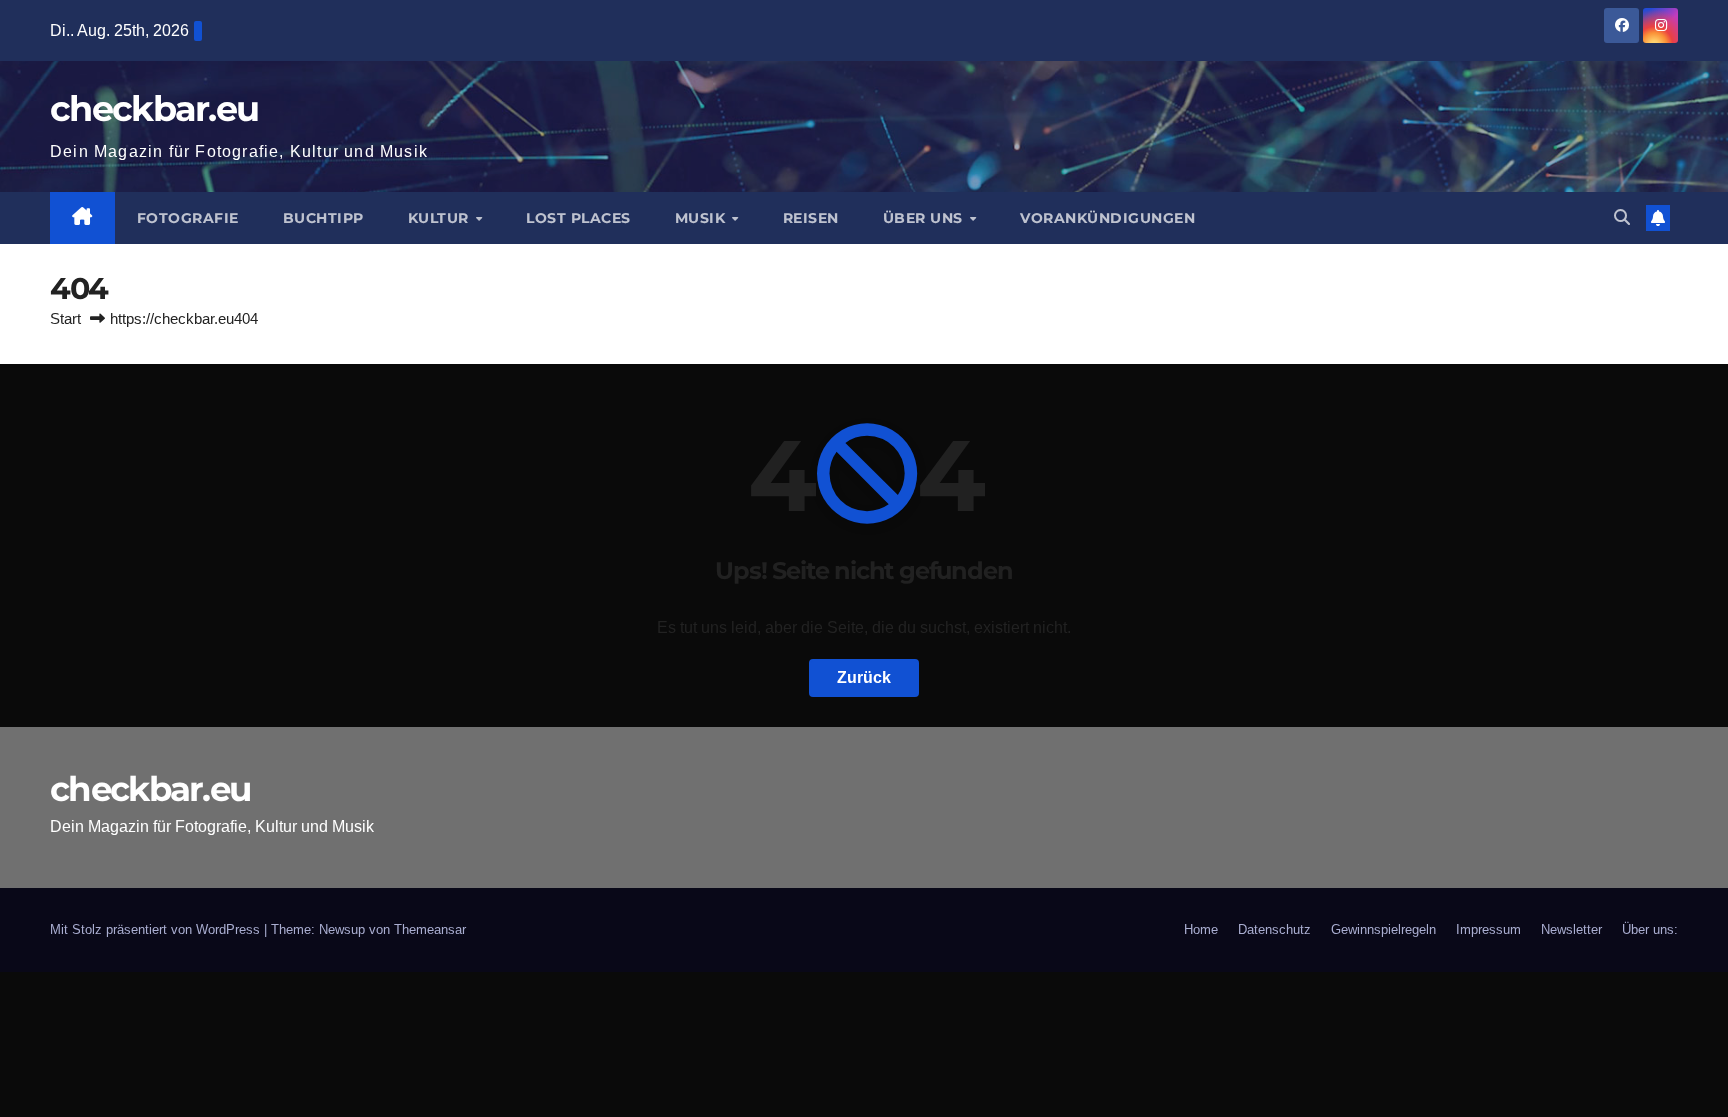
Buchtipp (323, 218)
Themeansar (430, 929)
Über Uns (925, 218)
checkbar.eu (154, 108)
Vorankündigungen (1107, 218)
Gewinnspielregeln (1383, 929)
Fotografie (188, 218)
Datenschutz (1274, 929)
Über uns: (1650, 929)
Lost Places (578, 218)
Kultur (441, 218)
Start (65, 318)
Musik (702, 218)
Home (1201, 929)
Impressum (1488, 929)
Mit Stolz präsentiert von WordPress (157, 929)
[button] (1622, 217)
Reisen (811, 218)
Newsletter (1571, 929)
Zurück (864, 677)
